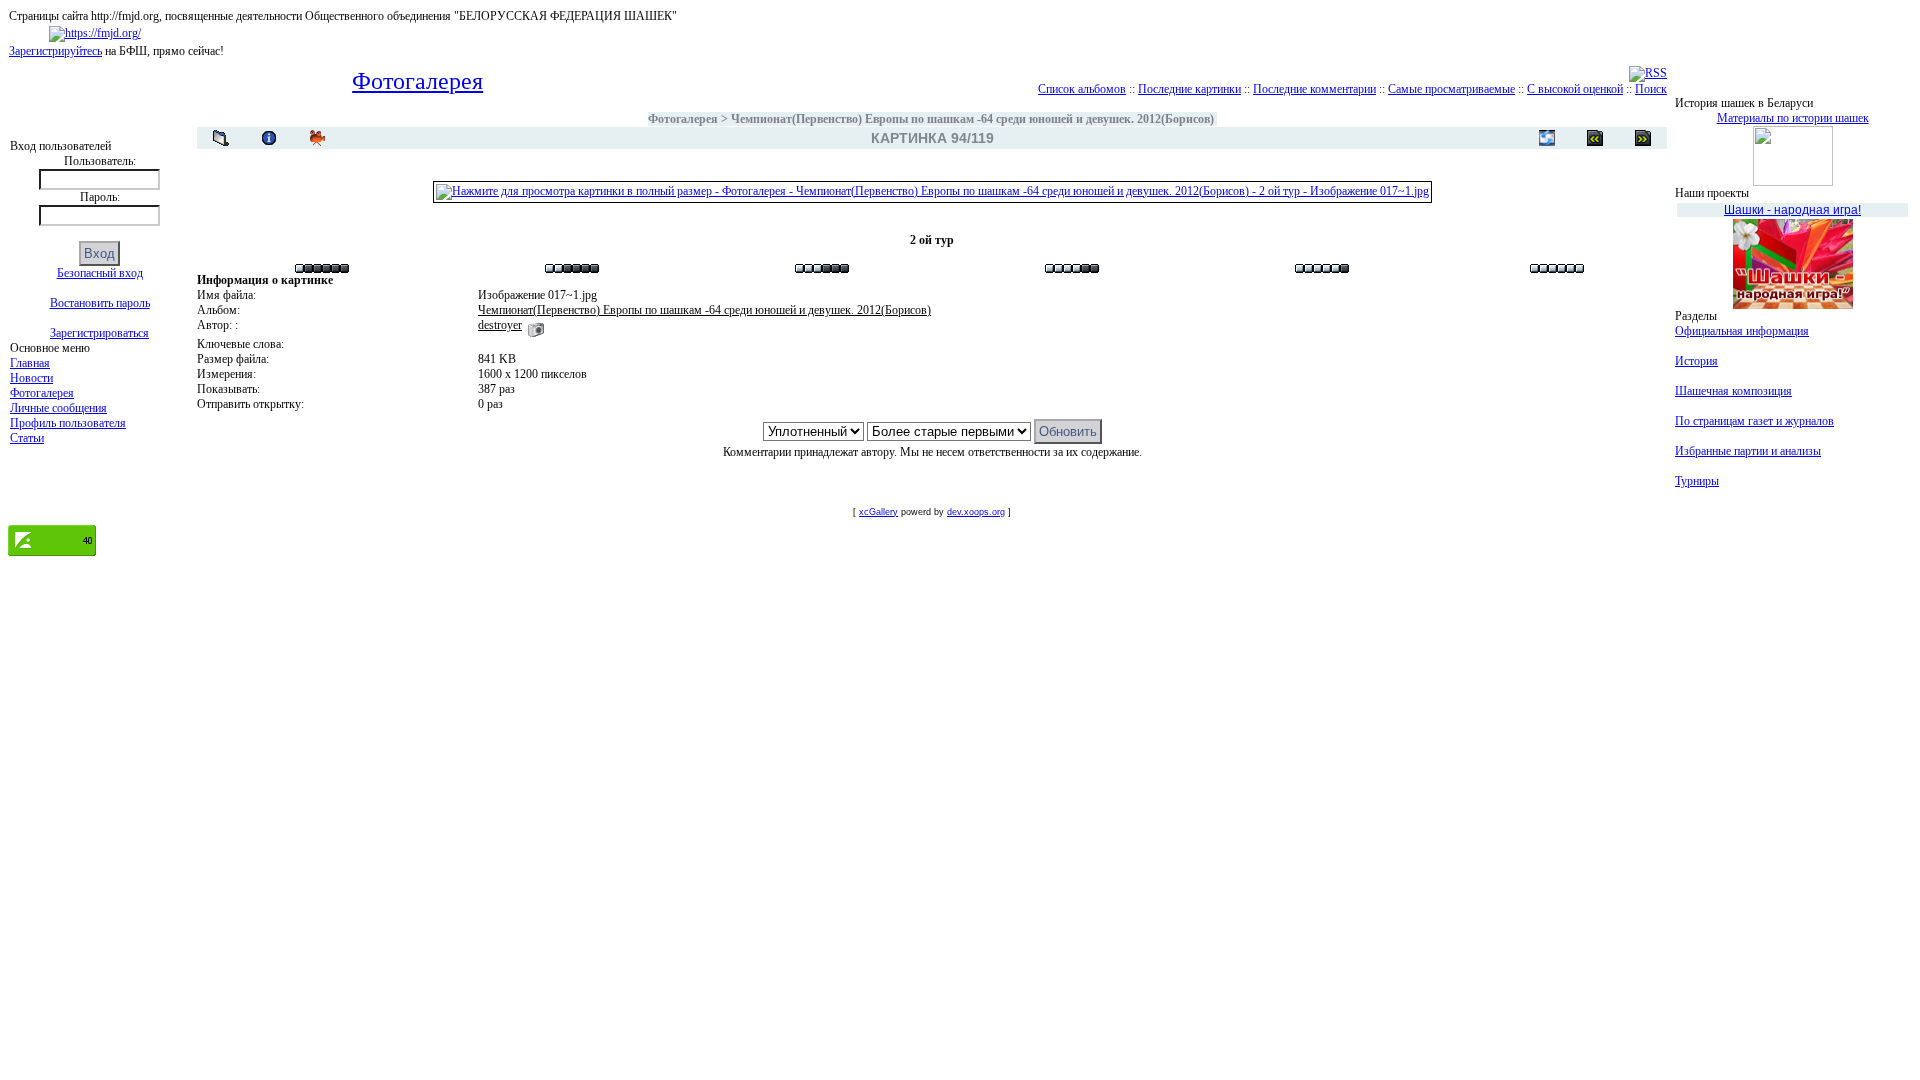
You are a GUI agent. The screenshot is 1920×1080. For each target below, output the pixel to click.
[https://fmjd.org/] (95, 33)
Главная (30, 363)
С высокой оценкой (1575, 89)
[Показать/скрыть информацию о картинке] (269, 138)
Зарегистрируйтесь (55, 51)
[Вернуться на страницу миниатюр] (221, 138)
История (1696, 361)
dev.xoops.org (976, 512)
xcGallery (878, 512)
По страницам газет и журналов (1754, 421)
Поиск (1651, 89)
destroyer (500, 325)
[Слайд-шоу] (317, 138)
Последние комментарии (1314, 89)
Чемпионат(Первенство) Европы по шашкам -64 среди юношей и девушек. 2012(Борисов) (972, 119)
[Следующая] (1595, 138)
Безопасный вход (100, 273)
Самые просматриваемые (1451, 89)
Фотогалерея (42, 393)
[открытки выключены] (1547, 138)
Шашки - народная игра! (1792, 210)
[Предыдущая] (1643, 138)
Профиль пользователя (68, 423)
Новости (31, 378)
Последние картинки (1189, 89)
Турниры (1697, 481)
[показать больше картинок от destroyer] (536, 325)
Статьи (27, 438)
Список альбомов (1082, 89)
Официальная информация (1742, 331)
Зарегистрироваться (99, 333)
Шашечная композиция (1733, 391)
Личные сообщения (58, 408)
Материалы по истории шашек (1793, 118)
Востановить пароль (100, 303)
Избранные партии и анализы (1748, 451)
